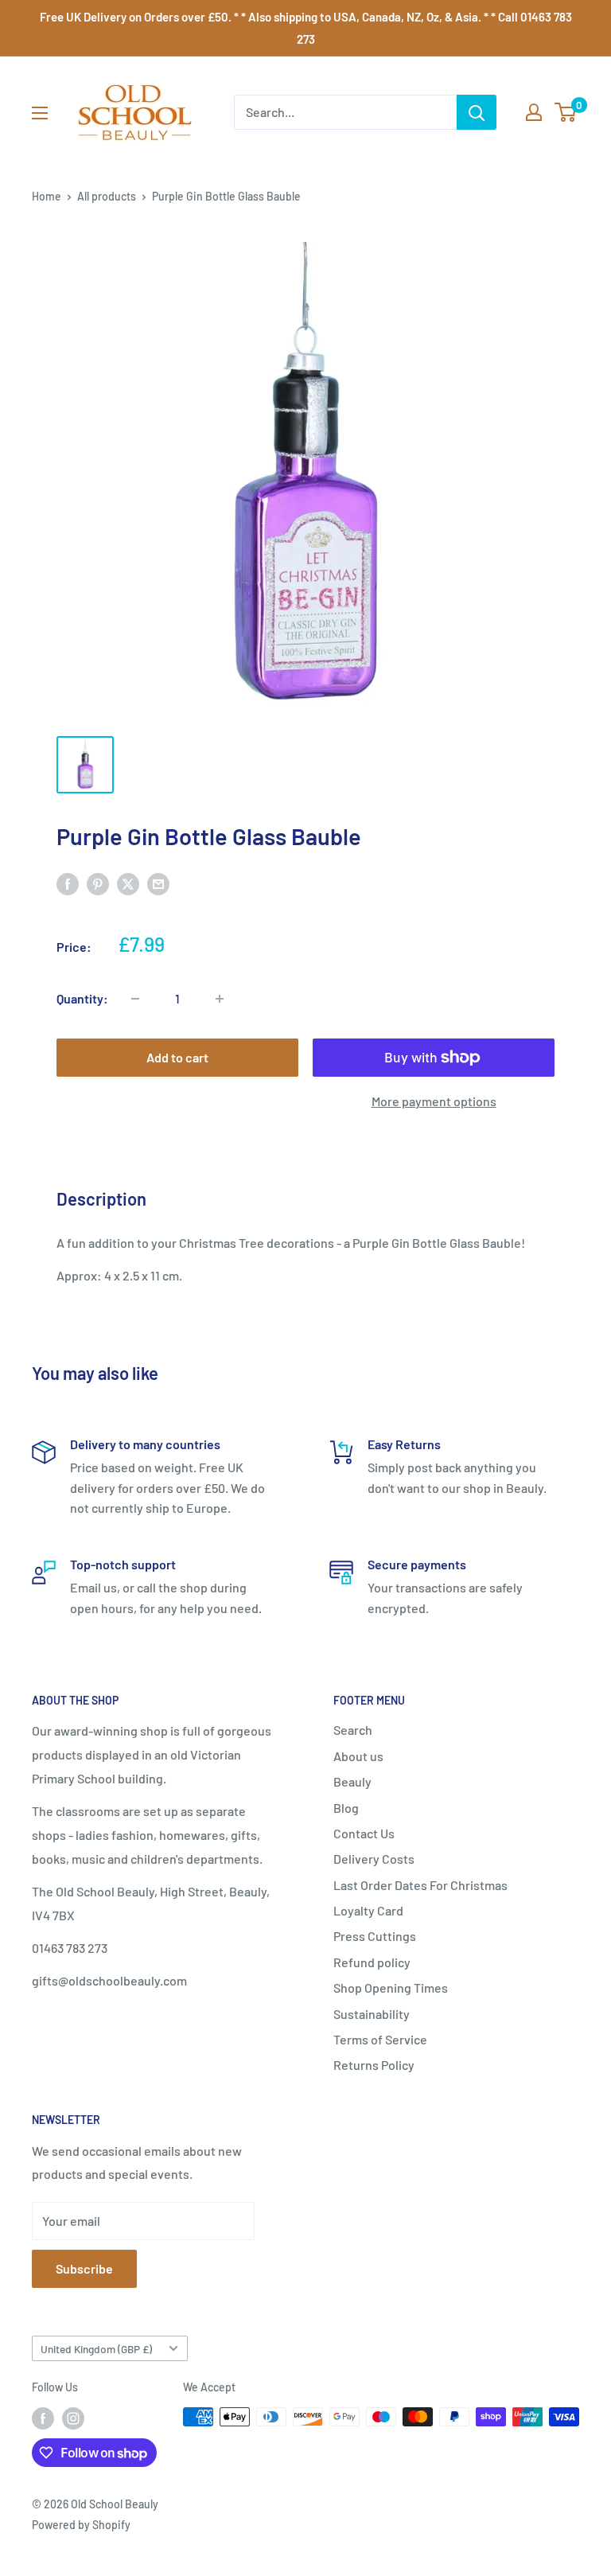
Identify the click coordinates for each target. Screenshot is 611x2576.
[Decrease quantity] (135, 999)
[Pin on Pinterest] (98, 883)
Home (47, 196)
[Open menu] (40, 113)
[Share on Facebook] (68, 883)
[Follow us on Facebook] (43, 2418)
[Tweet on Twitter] (128, 883)
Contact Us (364, 1833)
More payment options (434, 1101)
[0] (566, 112)
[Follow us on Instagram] (73, 2418)
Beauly (352, 1781)
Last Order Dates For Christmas (420, 1885)
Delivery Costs (374, 1859)
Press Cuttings (375, 1936)
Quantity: (82, 998)
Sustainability (372, 2014)
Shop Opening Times (391, 1988)
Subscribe (84, 2268)
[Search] (477, 112)
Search (353, 1730)
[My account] (534, 112)
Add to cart (177, 1057)
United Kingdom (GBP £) (96, 2349)
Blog (346, 1808)
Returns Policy (374, 2065)
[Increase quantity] (220, 999)
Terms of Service (380, 2039)
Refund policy (372, 1962)
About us (358, 1756)
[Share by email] (158, 883)
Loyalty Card (368, 1910)
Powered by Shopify (81, 2525)
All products (107, 196)
